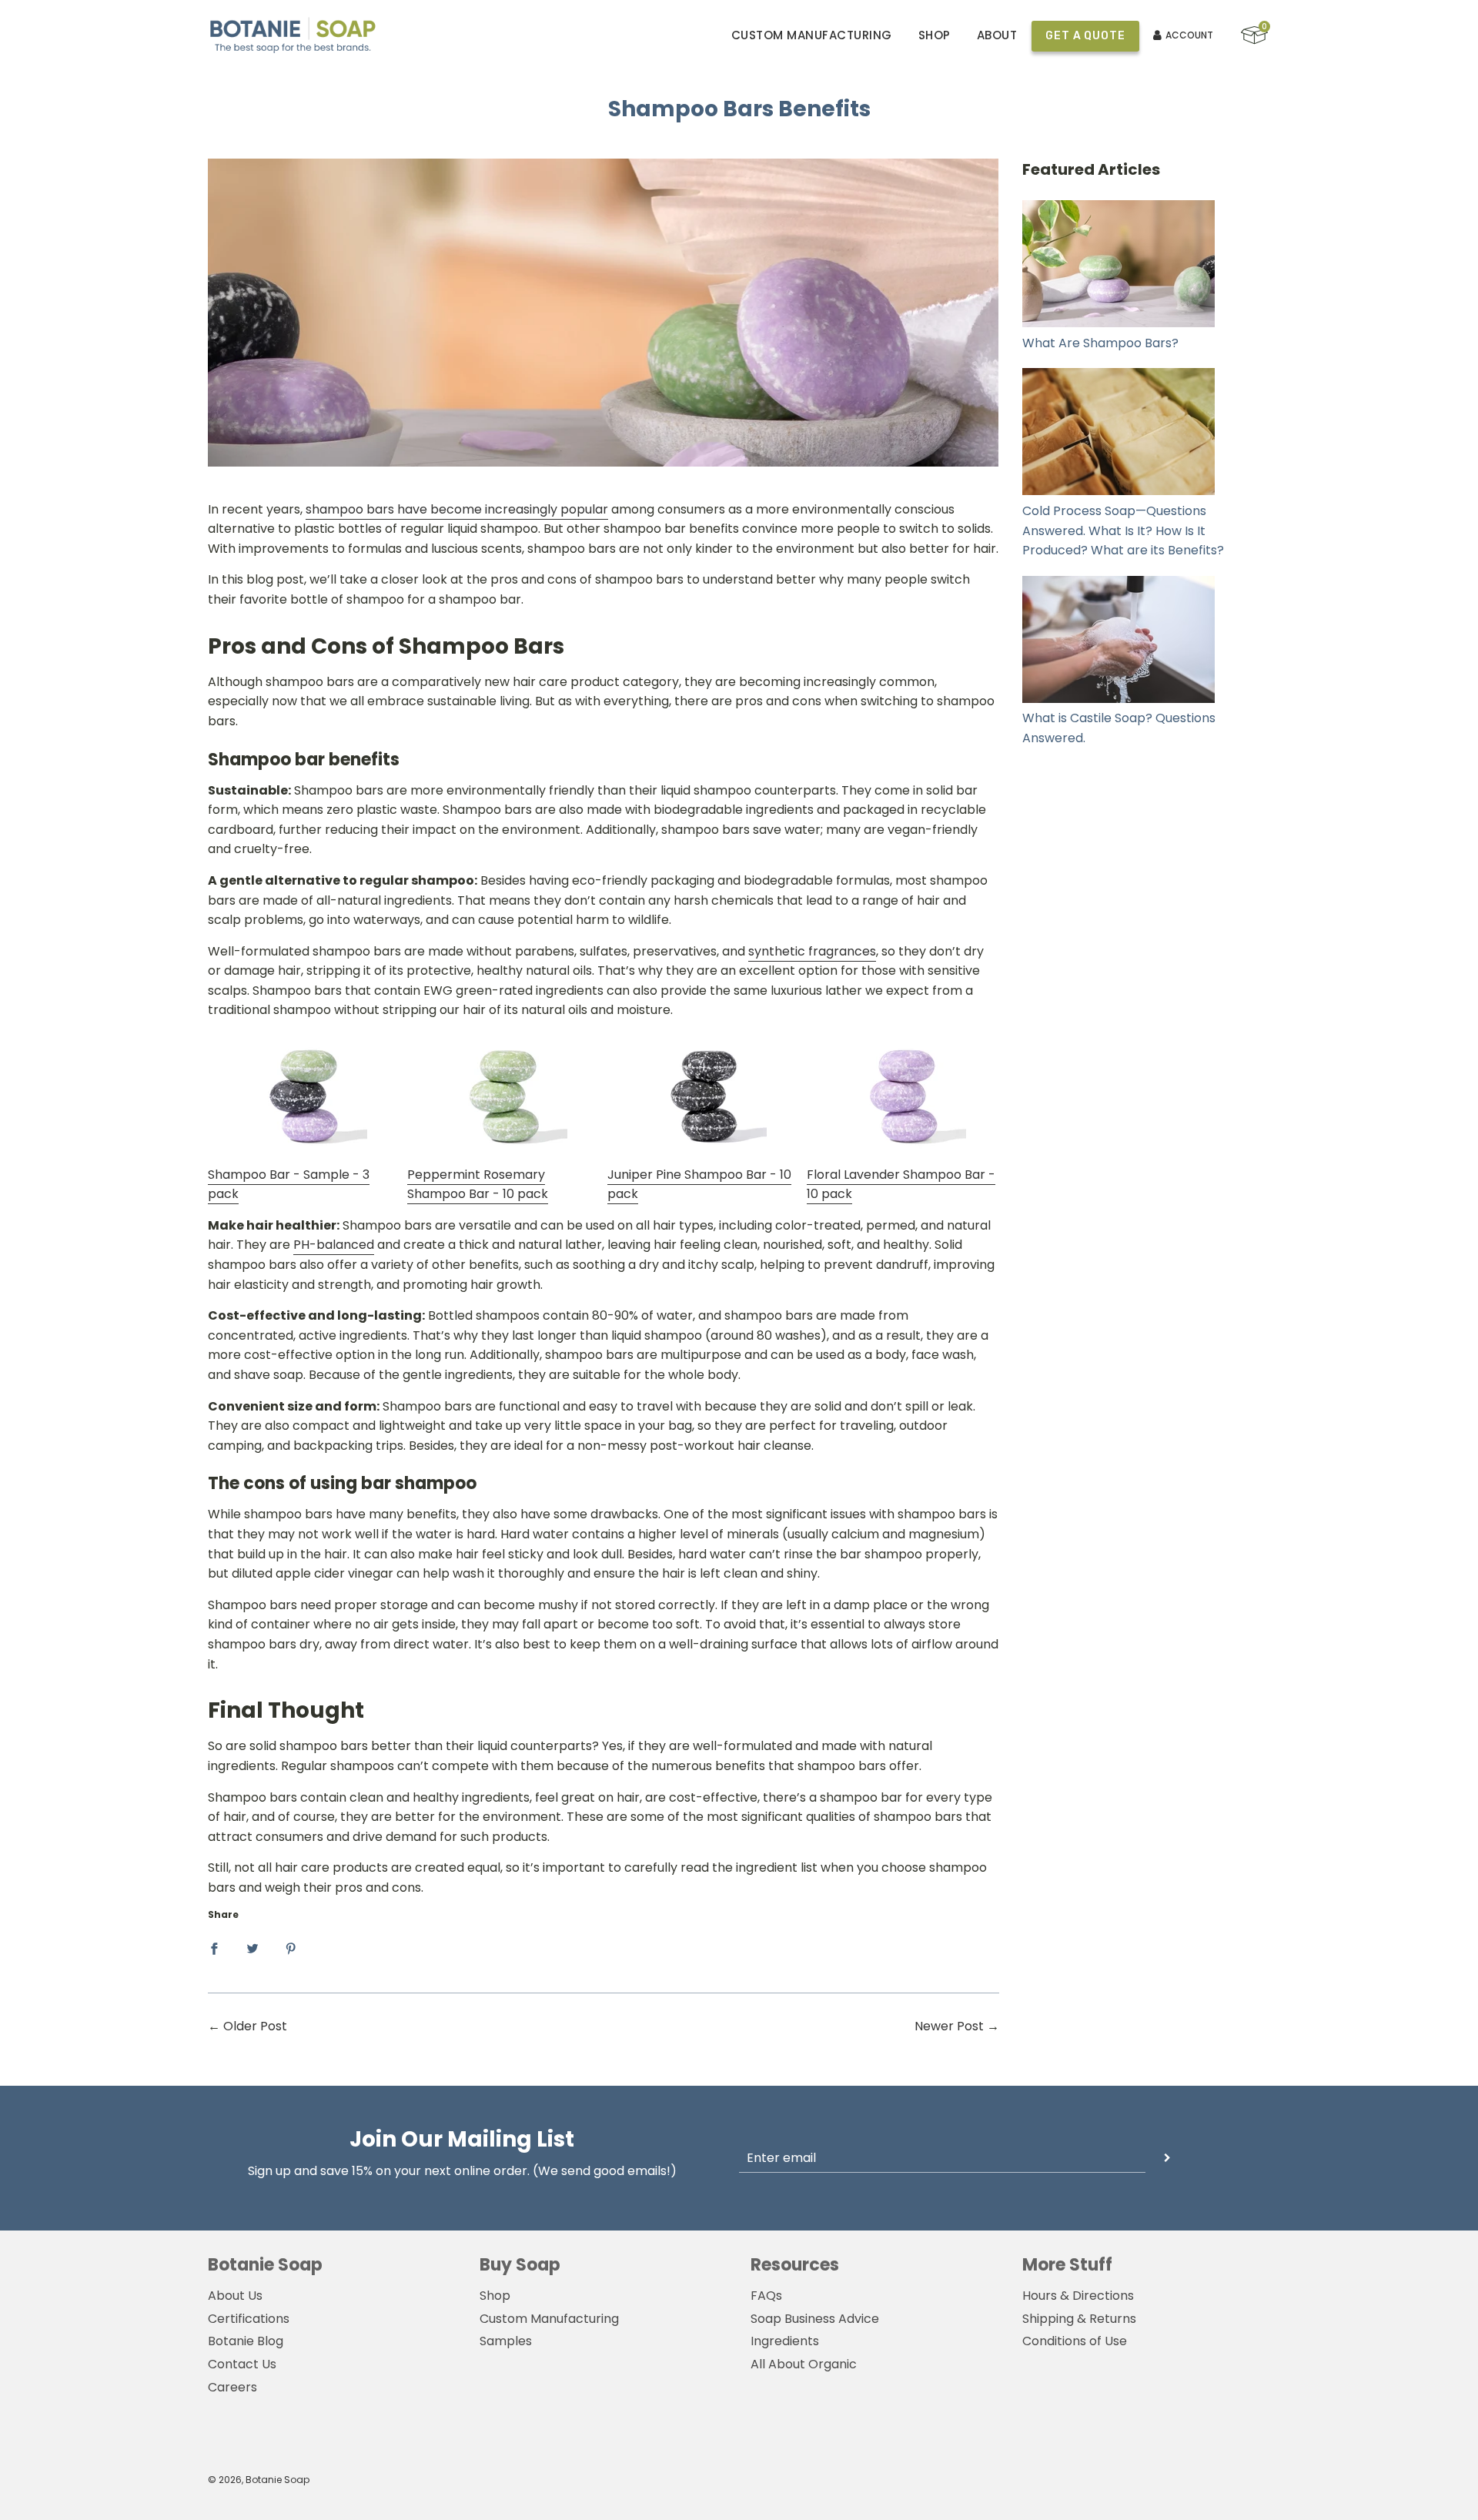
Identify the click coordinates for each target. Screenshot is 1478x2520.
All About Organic (804, 2364)
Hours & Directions (1078, 2296)
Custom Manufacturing (812, 35)
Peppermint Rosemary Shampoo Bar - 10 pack (478, 1185)
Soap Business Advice (815, 2319)
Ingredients (785, 2341)
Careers (232, 2387)
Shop (935, 35)
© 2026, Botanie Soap (259, 2480)
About (997, 35)
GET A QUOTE (1085, 36)
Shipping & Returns (1079, 2319)
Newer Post (949, 2026)
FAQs (766, 2296)
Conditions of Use (1075, 2341)
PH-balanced (334, 1245)
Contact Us (242, 2364)
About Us (235, 2296)
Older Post (255, 2026)
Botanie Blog (246, 2341)
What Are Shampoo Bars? (1100, 343)
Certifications (249, 2319)
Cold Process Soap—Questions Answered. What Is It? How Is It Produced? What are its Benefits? (1123, 530)
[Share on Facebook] (214, 1948)
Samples (506, 2341)
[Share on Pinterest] (291, 1948)
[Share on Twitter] (252, 1948)
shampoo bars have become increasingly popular (457, 509)
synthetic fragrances (812, 951)
